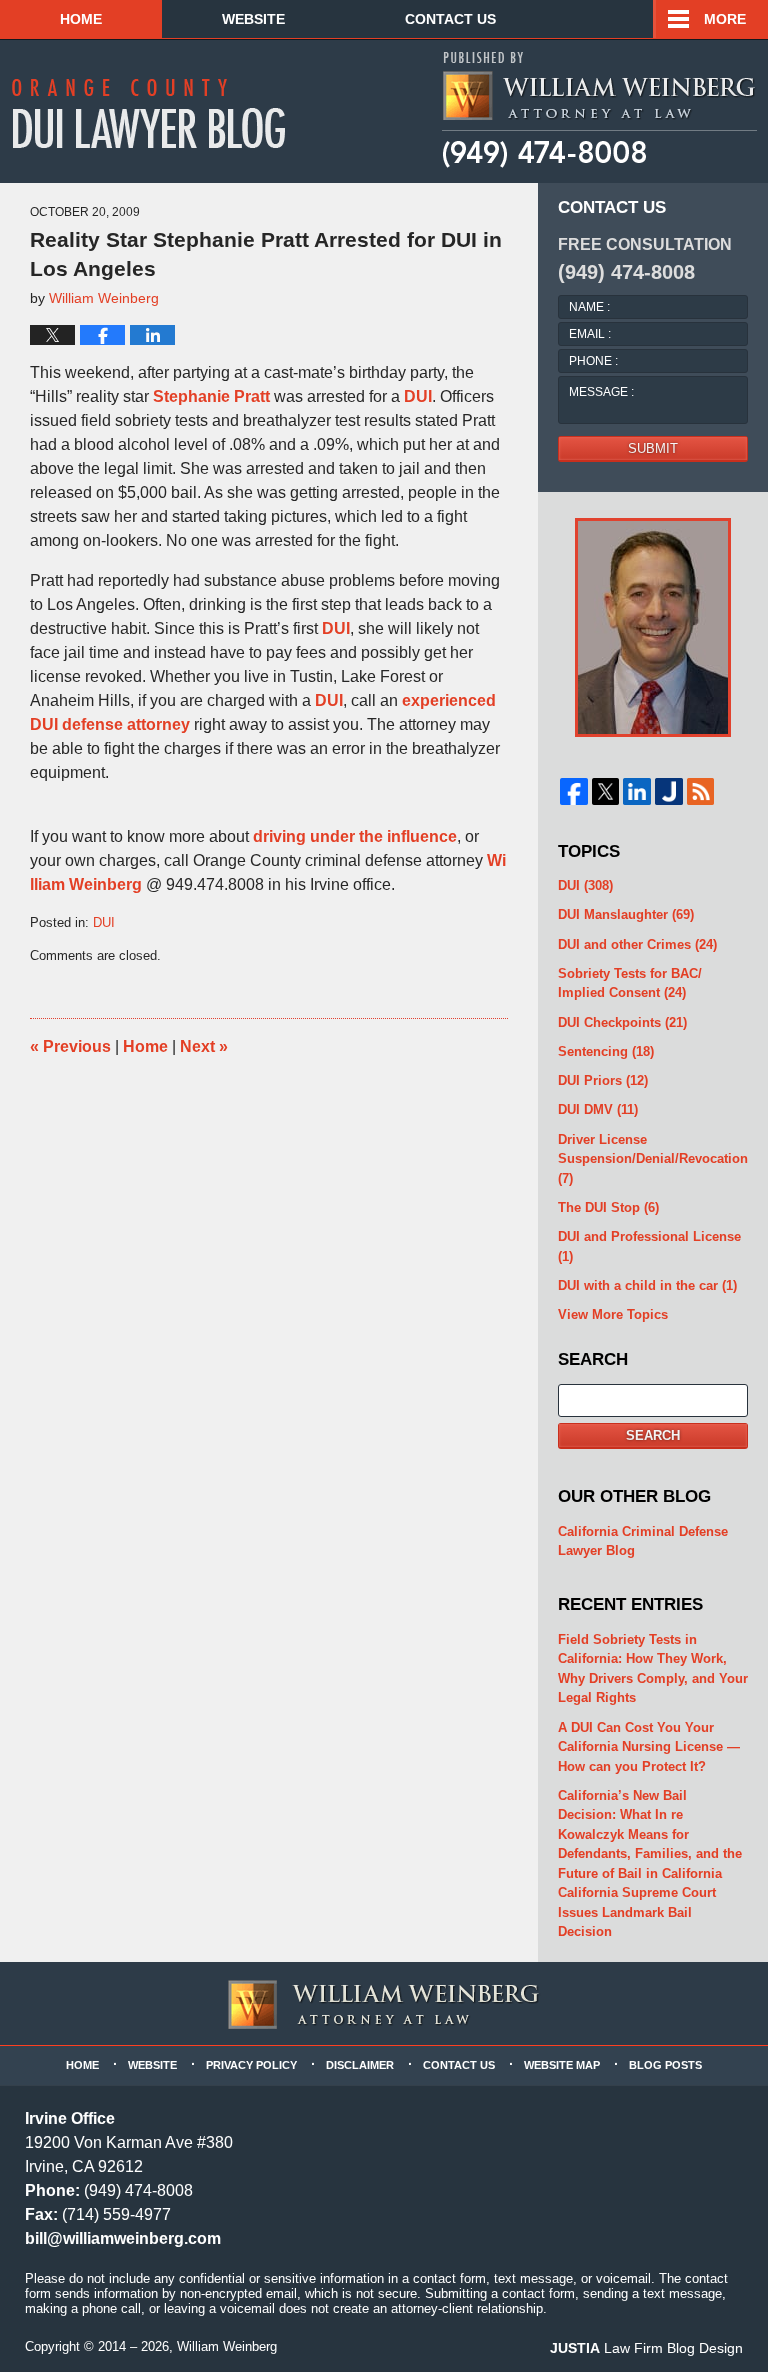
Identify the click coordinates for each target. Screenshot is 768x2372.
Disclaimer (360, 2065)
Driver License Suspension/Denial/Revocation (653, 1159)
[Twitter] (606, 792)
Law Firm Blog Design (646, 2348)
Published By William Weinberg (598, 110)
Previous (70, 1046)
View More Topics (613, 1314)
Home (81, 19)
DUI (418, 396)
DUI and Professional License (649, 1246)
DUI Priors (603, 1080)
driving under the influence (355, 836)
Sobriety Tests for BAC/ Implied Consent (630, 983)
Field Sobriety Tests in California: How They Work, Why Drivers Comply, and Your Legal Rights (653, 1669)
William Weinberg (227, 2346)
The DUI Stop (608, 1207)
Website (253, 19)
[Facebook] (574, 792)
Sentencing (606, 1051)
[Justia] (669, 792)
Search (653, 1435)
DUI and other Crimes (637, 944)
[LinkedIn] (637, 792)
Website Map (562, 2065)
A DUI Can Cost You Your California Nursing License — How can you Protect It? (649, 1747)
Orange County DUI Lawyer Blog (162, 113)
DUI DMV (598, 1109)
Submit (653, 448)
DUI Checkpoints (622, 1022)
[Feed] (701, 792)
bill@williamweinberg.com (123, 2238)
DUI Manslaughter (626, 914)
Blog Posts (665, 2065)
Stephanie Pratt (211, 396)
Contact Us (450, 19)
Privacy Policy (251, 2065)
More (725, 19)
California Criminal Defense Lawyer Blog (643, 1541)
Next (204, 1046)
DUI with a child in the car (647, 1285)
